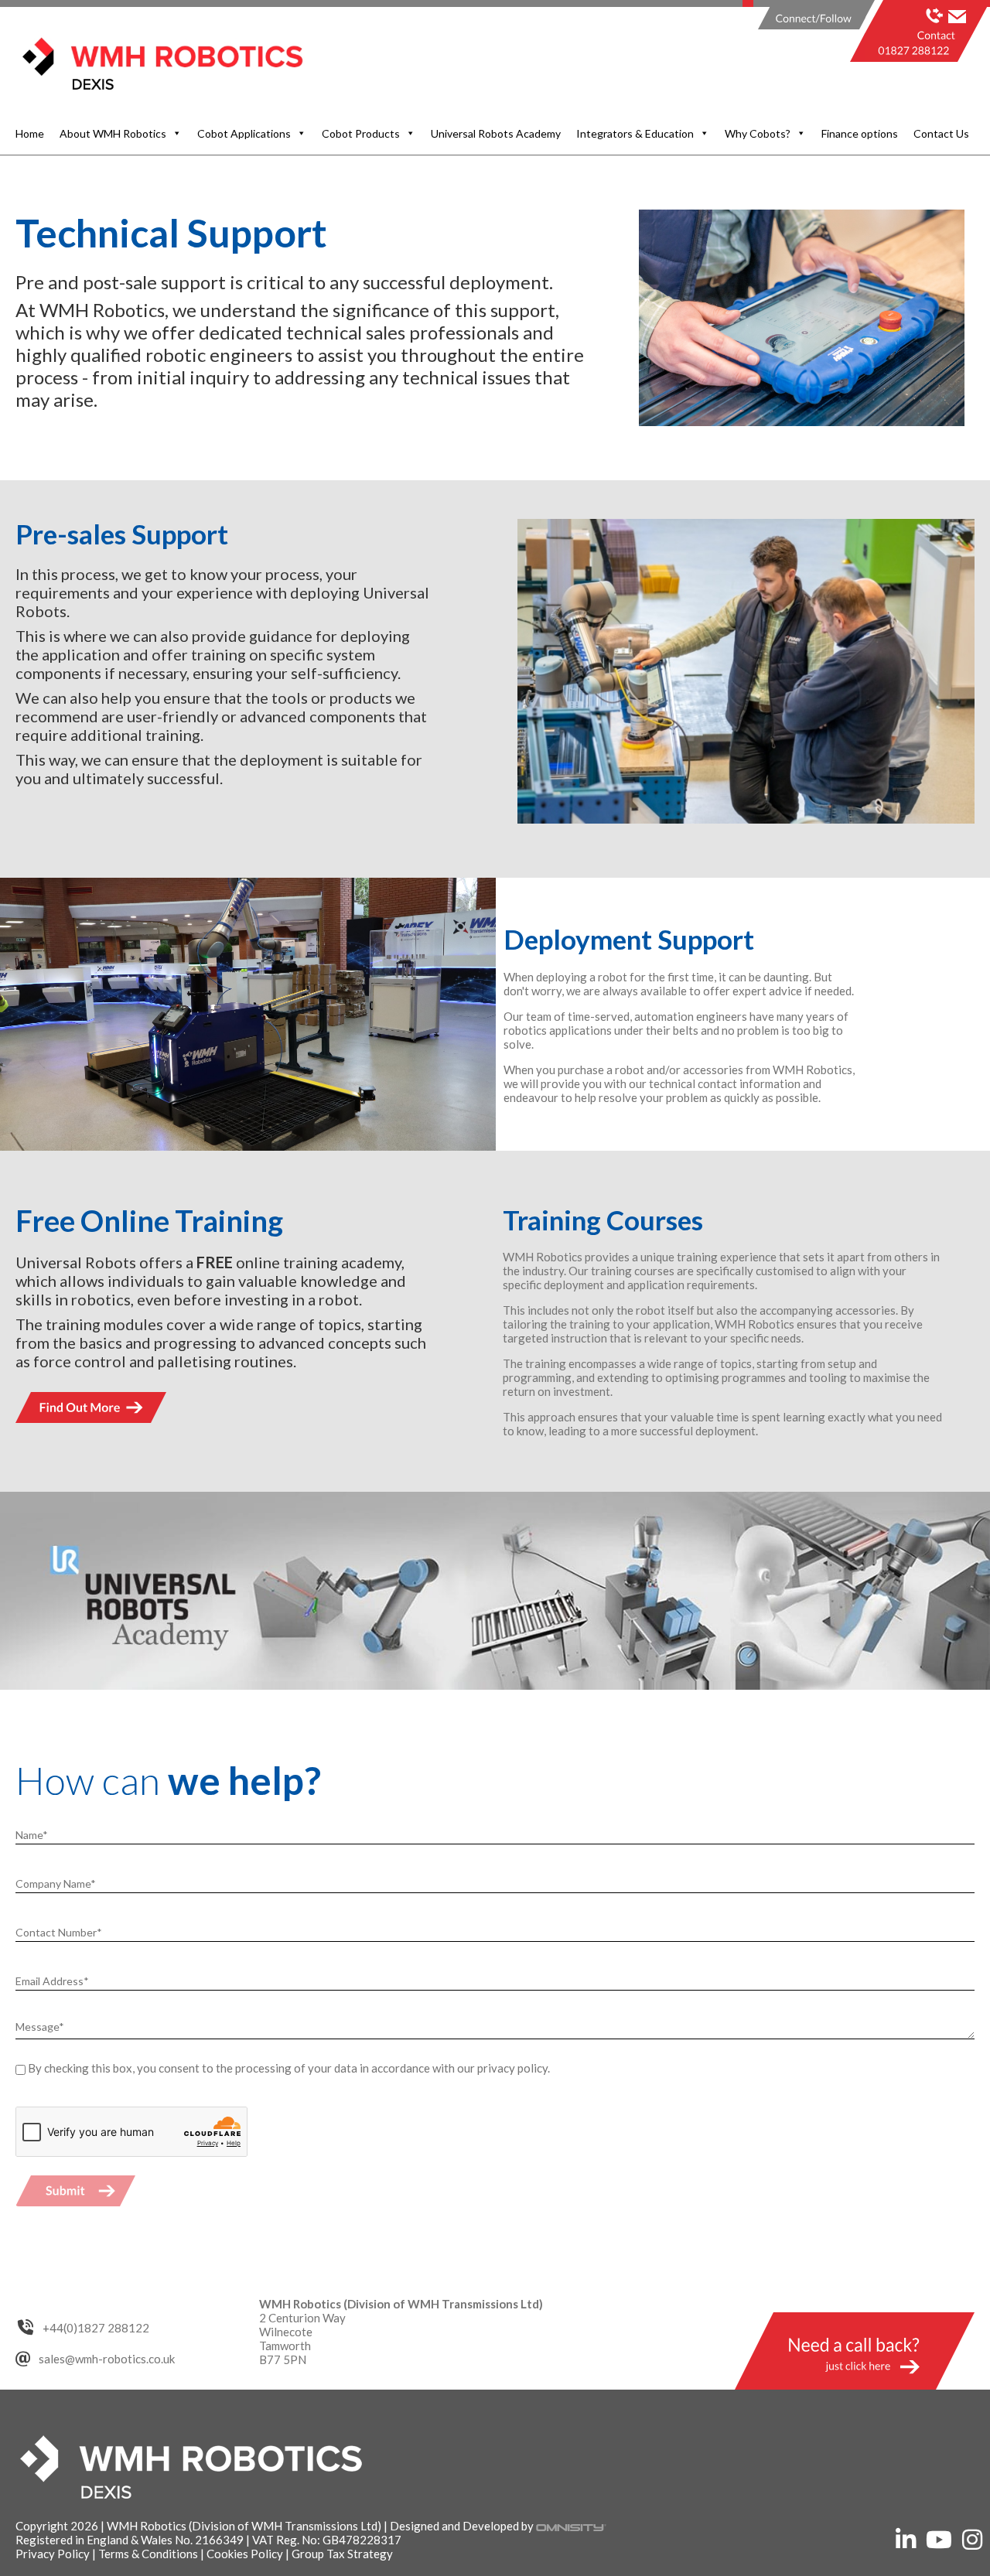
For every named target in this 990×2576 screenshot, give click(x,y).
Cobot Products (361, 133)
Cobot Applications (244, 133)
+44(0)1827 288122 (96, 2328)
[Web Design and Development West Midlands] (571, 2526)
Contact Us (941, 133)
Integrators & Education (635, 133)
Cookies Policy (245, 2554)
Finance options (860, 133)
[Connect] (809, 29)
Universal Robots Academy (496, 133)
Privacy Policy (53, 2554)
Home (30, 133)
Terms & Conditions (148, 2554)
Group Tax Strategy (342, 2554)
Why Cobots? (758, 133)
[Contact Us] (928, 29)
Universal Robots (76, 1262)
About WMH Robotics (113, 133)
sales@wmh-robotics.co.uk (107, 2359)
